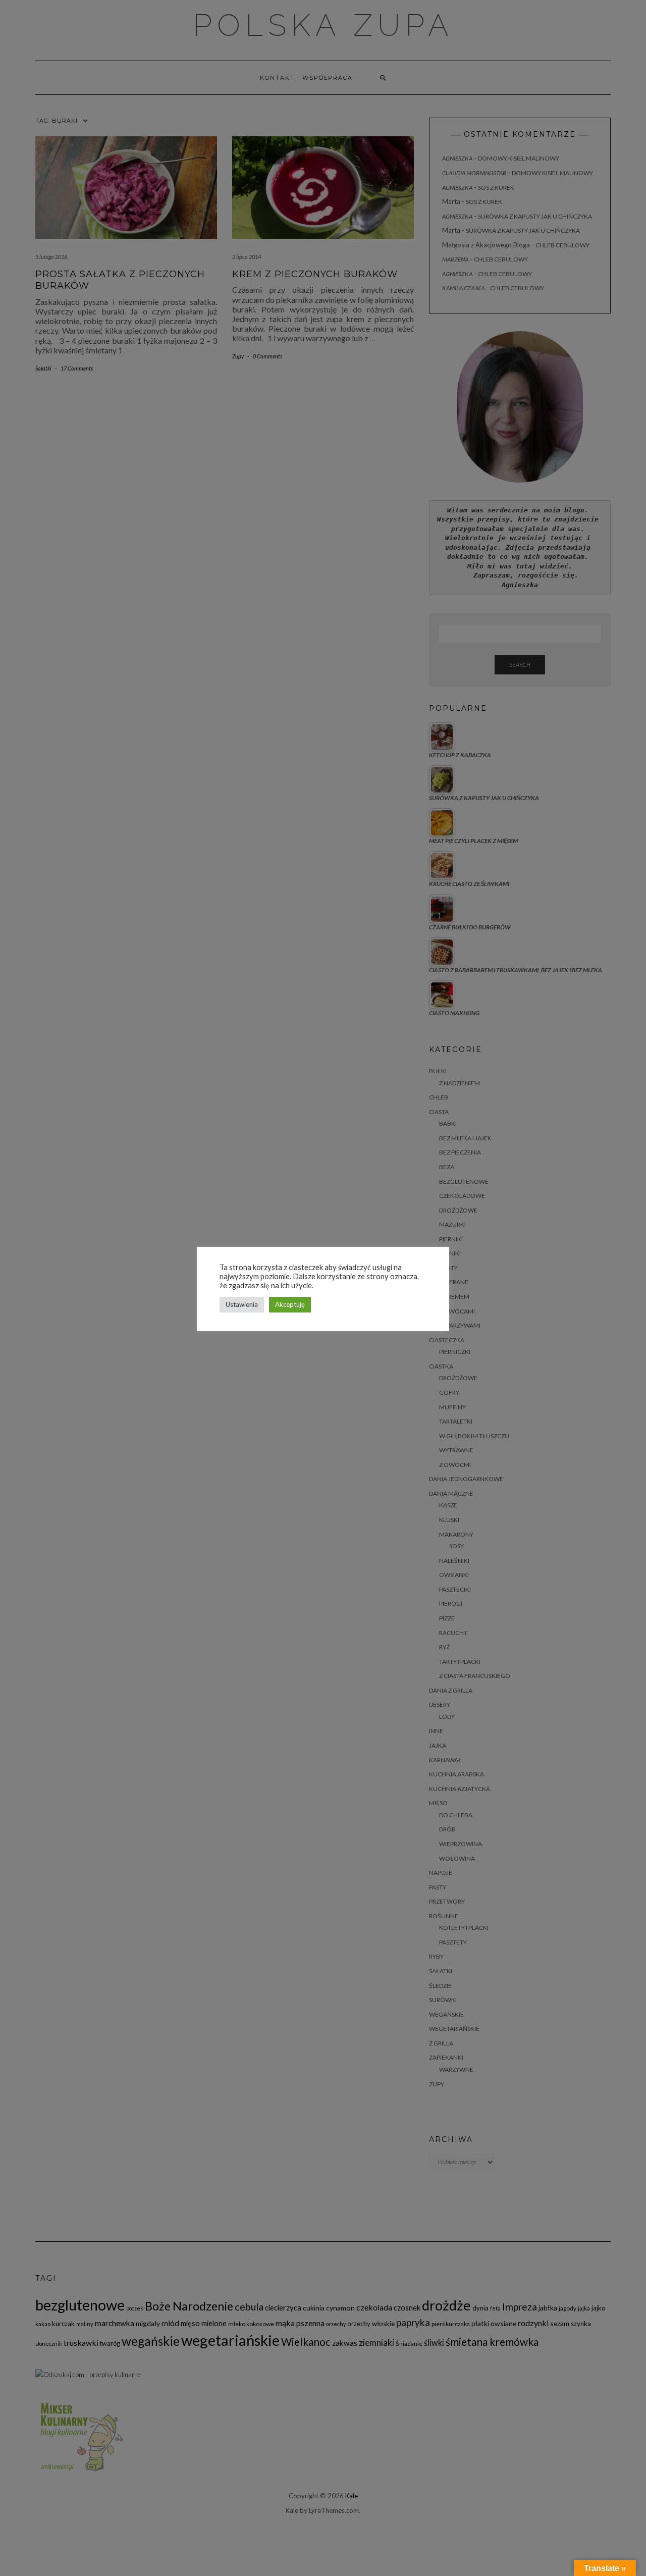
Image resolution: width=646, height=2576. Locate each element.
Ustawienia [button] (242, 1304)
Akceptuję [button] (290, 1304)
